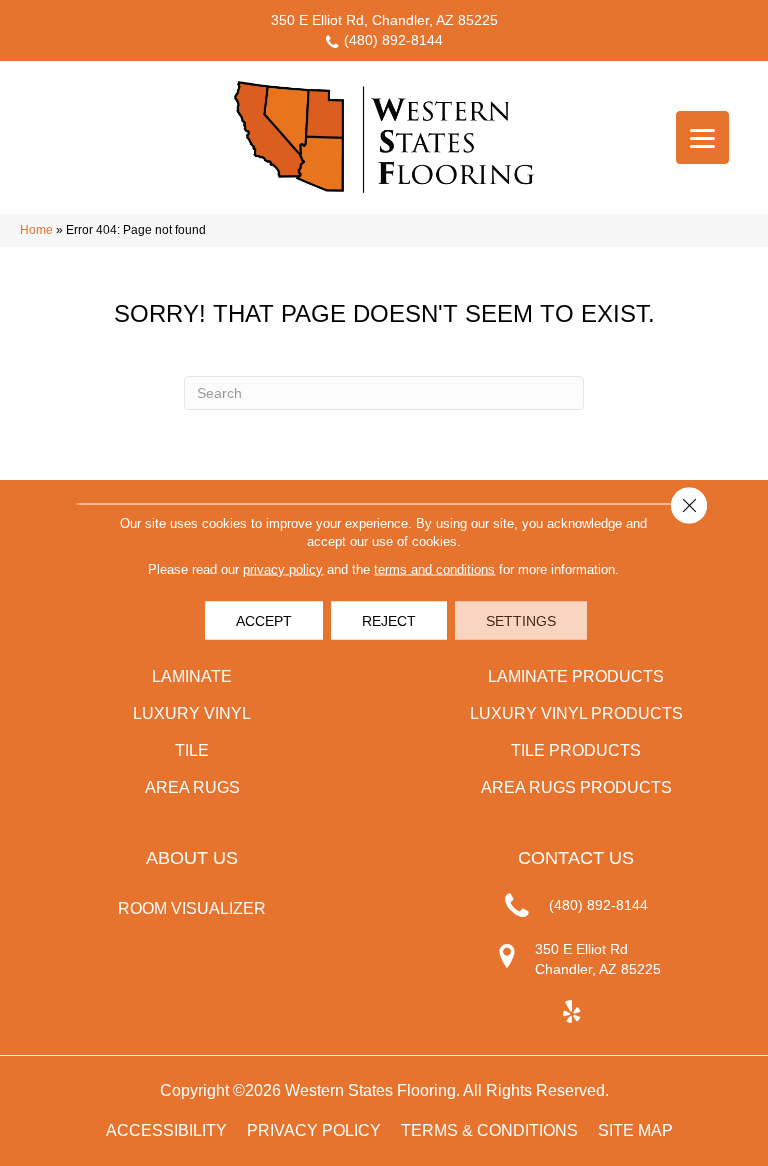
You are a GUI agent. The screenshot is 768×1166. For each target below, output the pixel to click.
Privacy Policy (314, 1130)
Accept (264, 621)
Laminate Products (576, 676)
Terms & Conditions (489, 1130)
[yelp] (571, 1012)
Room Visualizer (192, 908)
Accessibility (166, 1130)
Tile (192, 750)
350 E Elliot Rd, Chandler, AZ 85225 (384, 20)
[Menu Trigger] (702, 137)
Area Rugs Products (576, 787)
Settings (521, 621)
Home (36, 230)
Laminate (192, 676)
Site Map (635, 1130)
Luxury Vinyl (192, 713)
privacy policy (283, 569)
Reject (389, 621)
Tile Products (576, 750)
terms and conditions (434, 569)
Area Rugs (192, 787)
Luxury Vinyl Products (576, 713)
